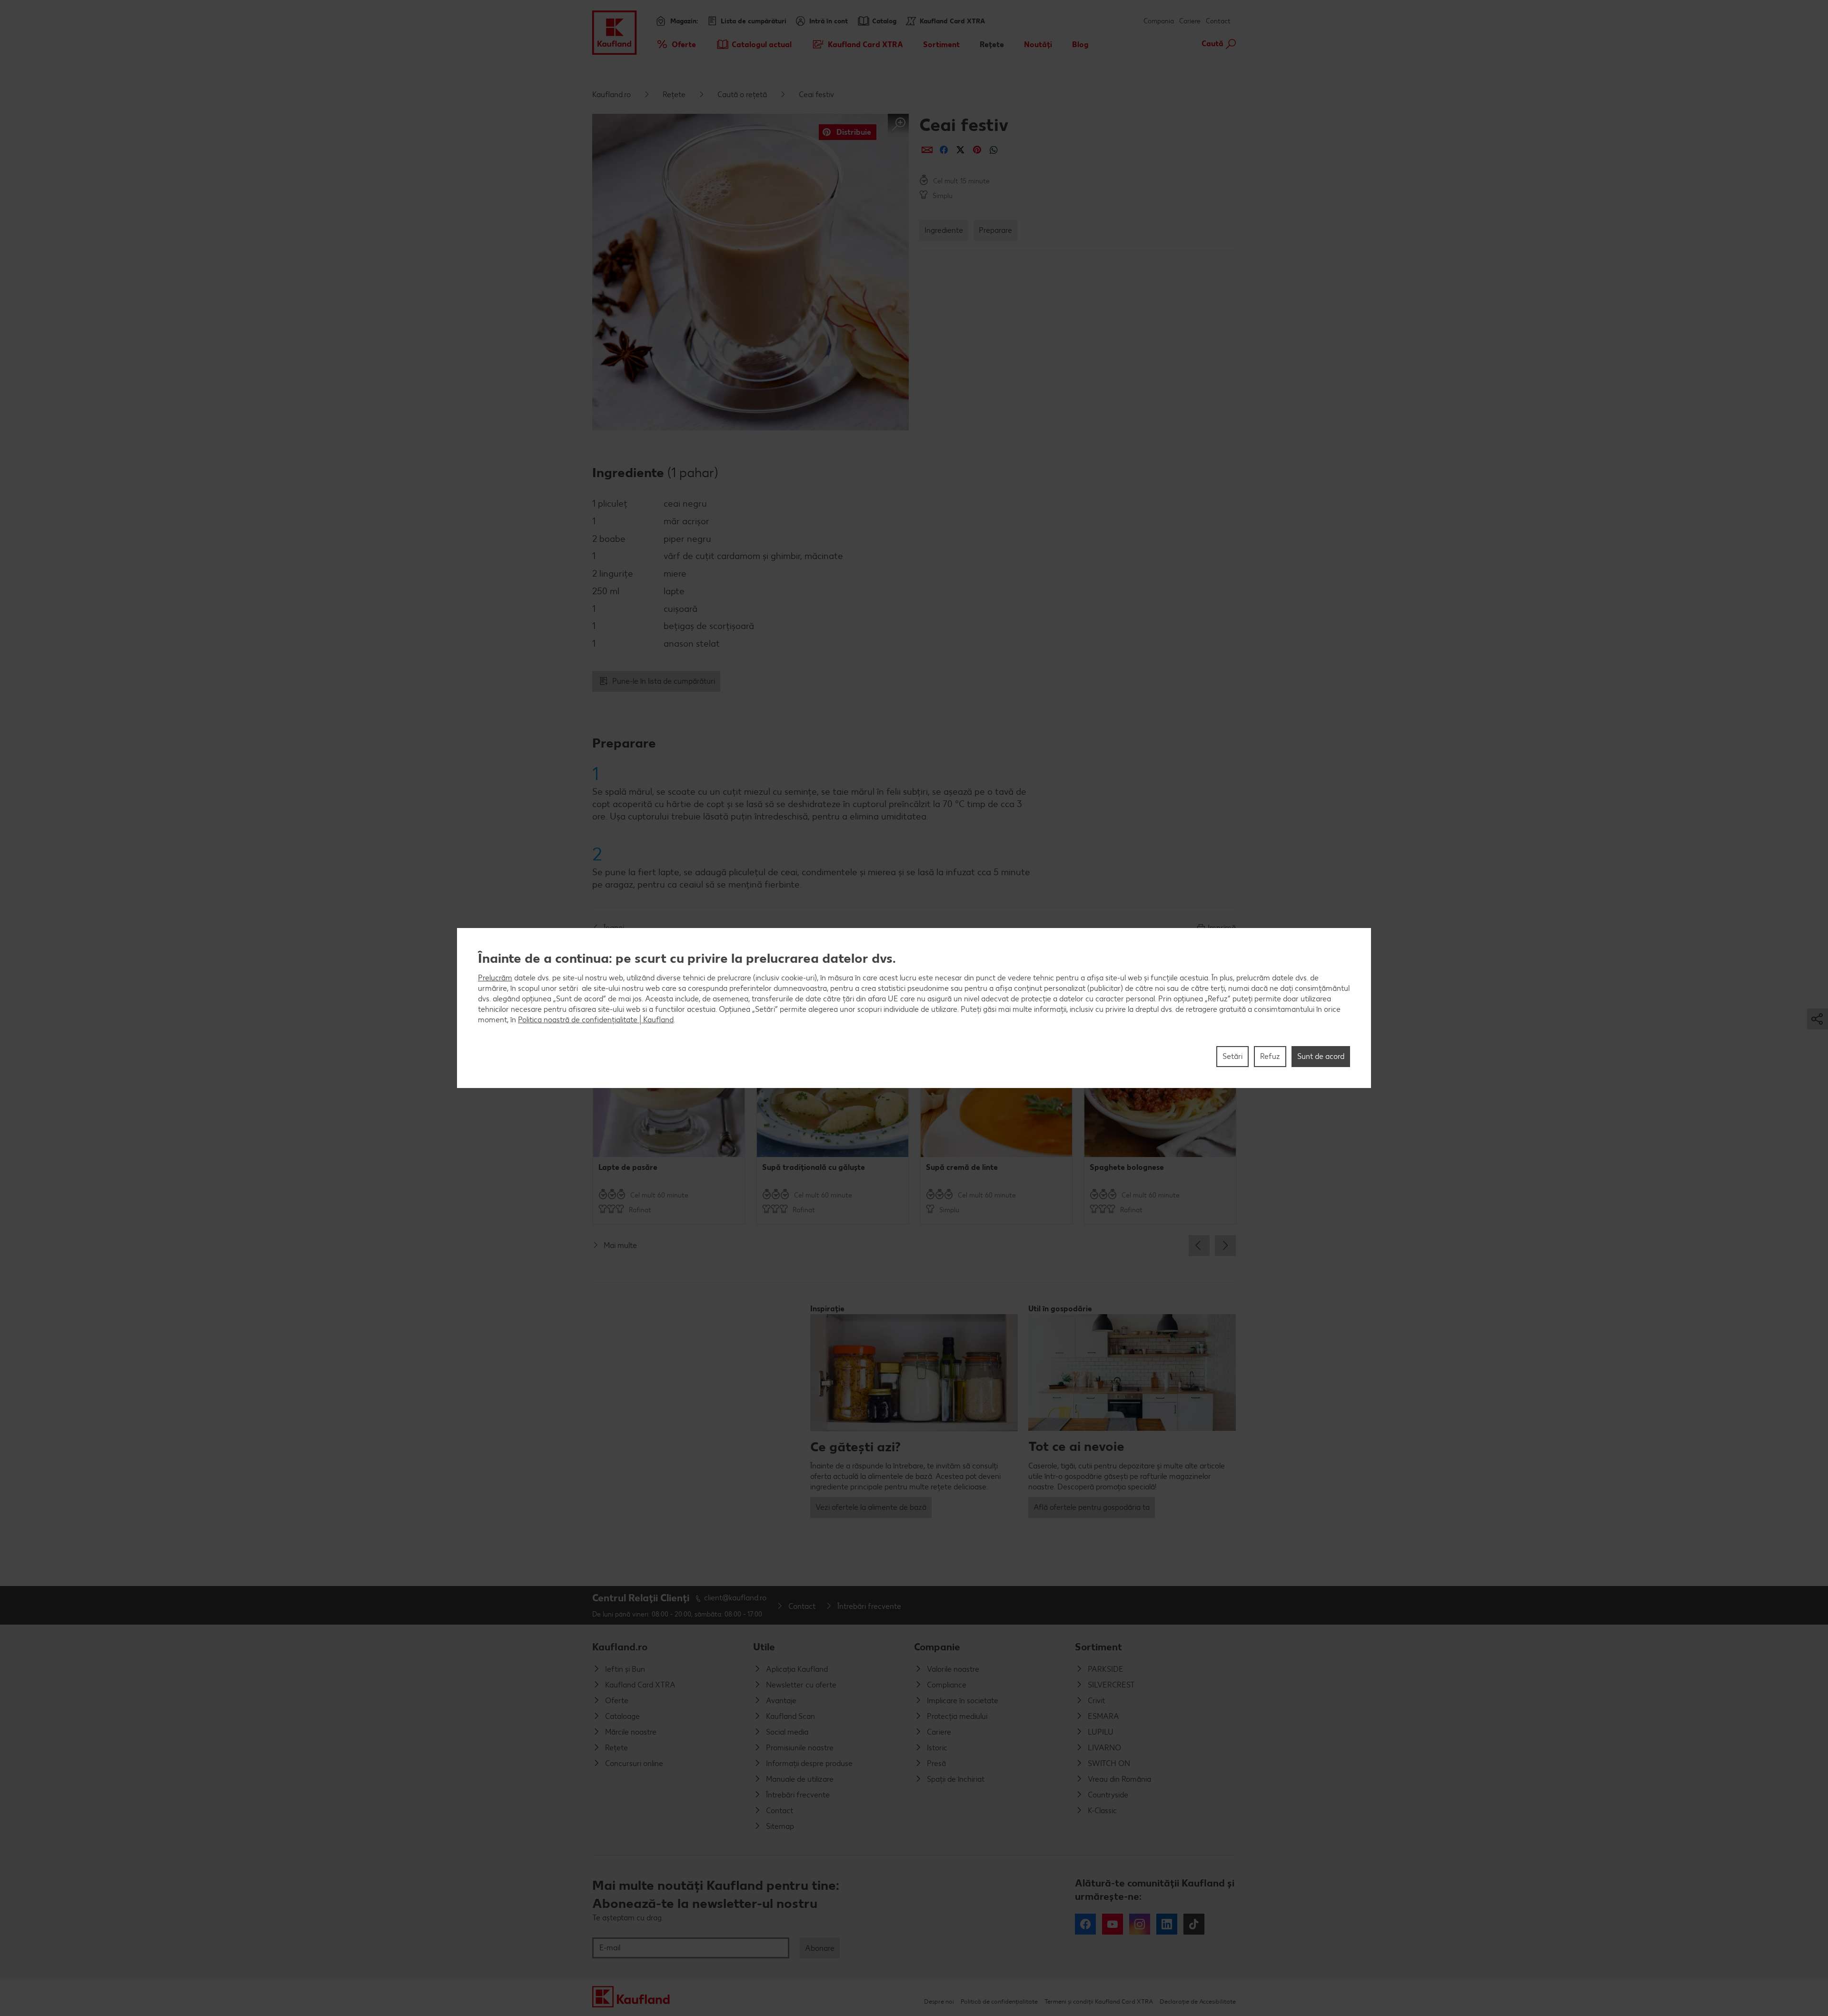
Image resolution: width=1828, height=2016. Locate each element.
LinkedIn (1167, 1924)
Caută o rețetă (742, 95)
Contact (1218, 21)
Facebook (1085, 1924)
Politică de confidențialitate (999, 2001)
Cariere (1190, 21)
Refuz (1270, 1056)
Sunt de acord (1321, 1056)
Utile (764, 1647)
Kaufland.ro (611, 95)
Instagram (1140, 1924)
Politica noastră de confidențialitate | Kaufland (596, 1020)
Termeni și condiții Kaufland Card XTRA (1099, 2001)
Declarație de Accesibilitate (1198, 2001)
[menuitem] (676, 44)
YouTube (1113, 1924)
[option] (669, 1115)
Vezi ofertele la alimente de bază (871, 1507)
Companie (937, 1647)
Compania (1159, 21)
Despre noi (939, 2001)
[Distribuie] (927, 150)
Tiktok (1194, 1924)
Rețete (674, 95)
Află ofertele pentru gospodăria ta (1092, 1507)
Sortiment (1098, 1647)
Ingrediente (944, 230)
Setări (1232, 1056)
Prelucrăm (495, 978)
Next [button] (1225, 1246)
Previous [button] (1199, 1246)
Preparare (995, 230)
